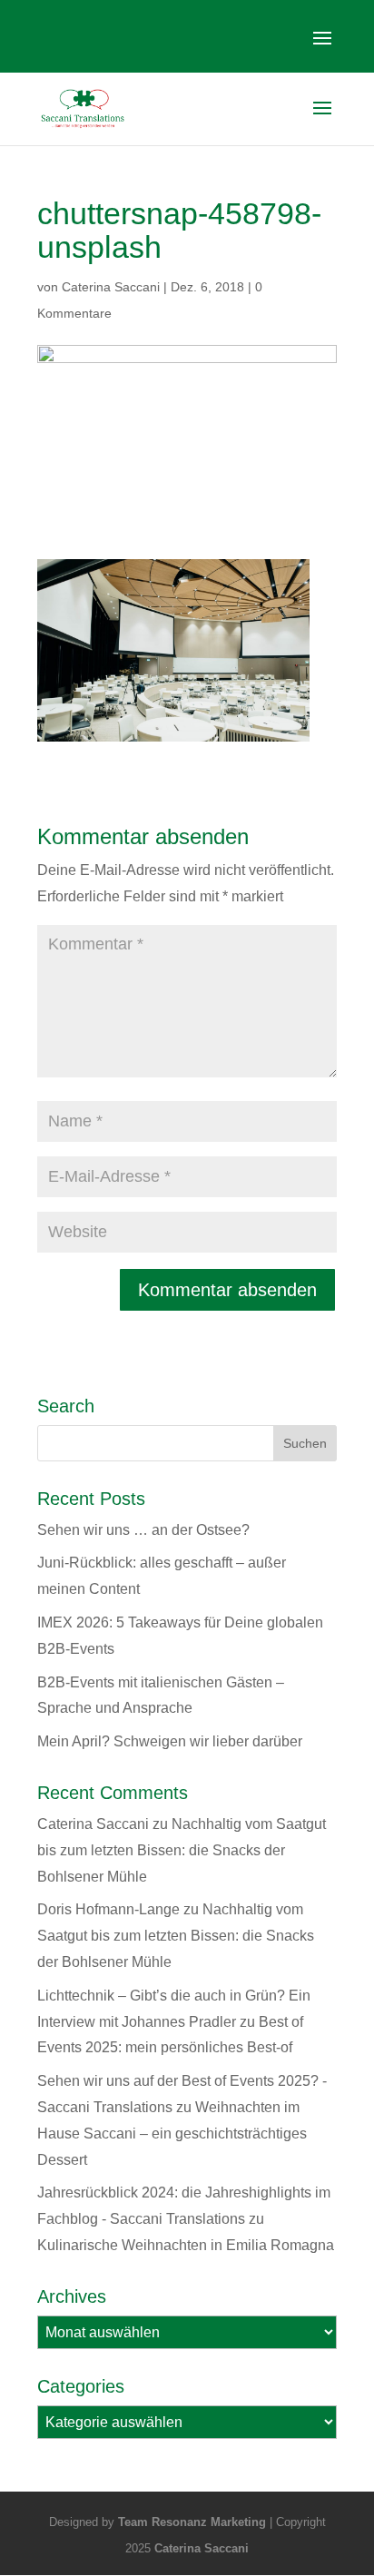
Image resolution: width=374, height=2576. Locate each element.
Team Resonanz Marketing (192, 2522)
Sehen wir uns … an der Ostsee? (143, 1530)
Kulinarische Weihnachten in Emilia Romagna (186, 2245)
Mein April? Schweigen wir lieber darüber (170, 1741)
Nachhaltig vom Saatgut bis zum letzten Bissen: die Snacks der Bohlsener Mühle (182, 1850)
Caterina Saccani (111, 287)
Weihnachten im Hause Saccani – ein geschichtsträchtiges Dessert (172, 2134)
